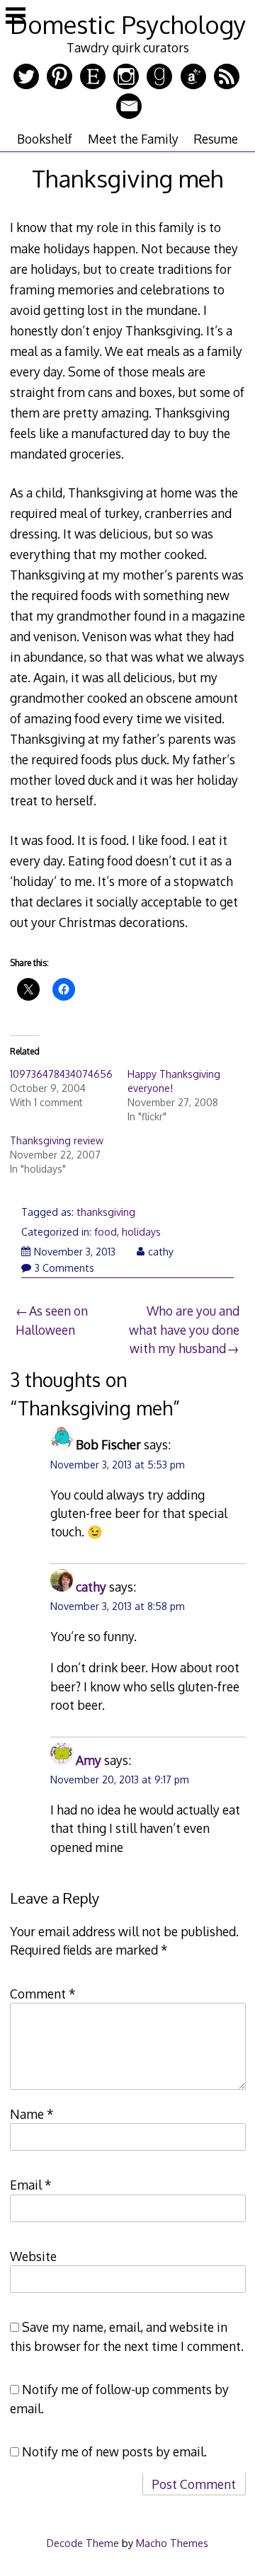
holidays (141, 1232)
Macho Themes (172, 2543)
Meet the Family (133, 139)
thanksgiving (106, 1212)
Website (33, 2256)
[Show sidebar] (16, 17)
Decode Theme (83, 2543)
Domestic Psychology (128, 24)
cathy (161, 1252)
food (106, 1232)
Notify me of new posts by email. (114, 2451)
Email (31, 2185)
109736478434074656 (61, 1074)
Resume (216, 139)
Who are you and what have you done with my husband (184, 1329)
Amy (89, 1760)
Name (32, 2114)
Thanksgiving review (57, 1140)
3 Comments (64, 1268)
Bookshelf (45, 139)
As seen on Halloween (52, 1320)
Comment (43, 1994)
